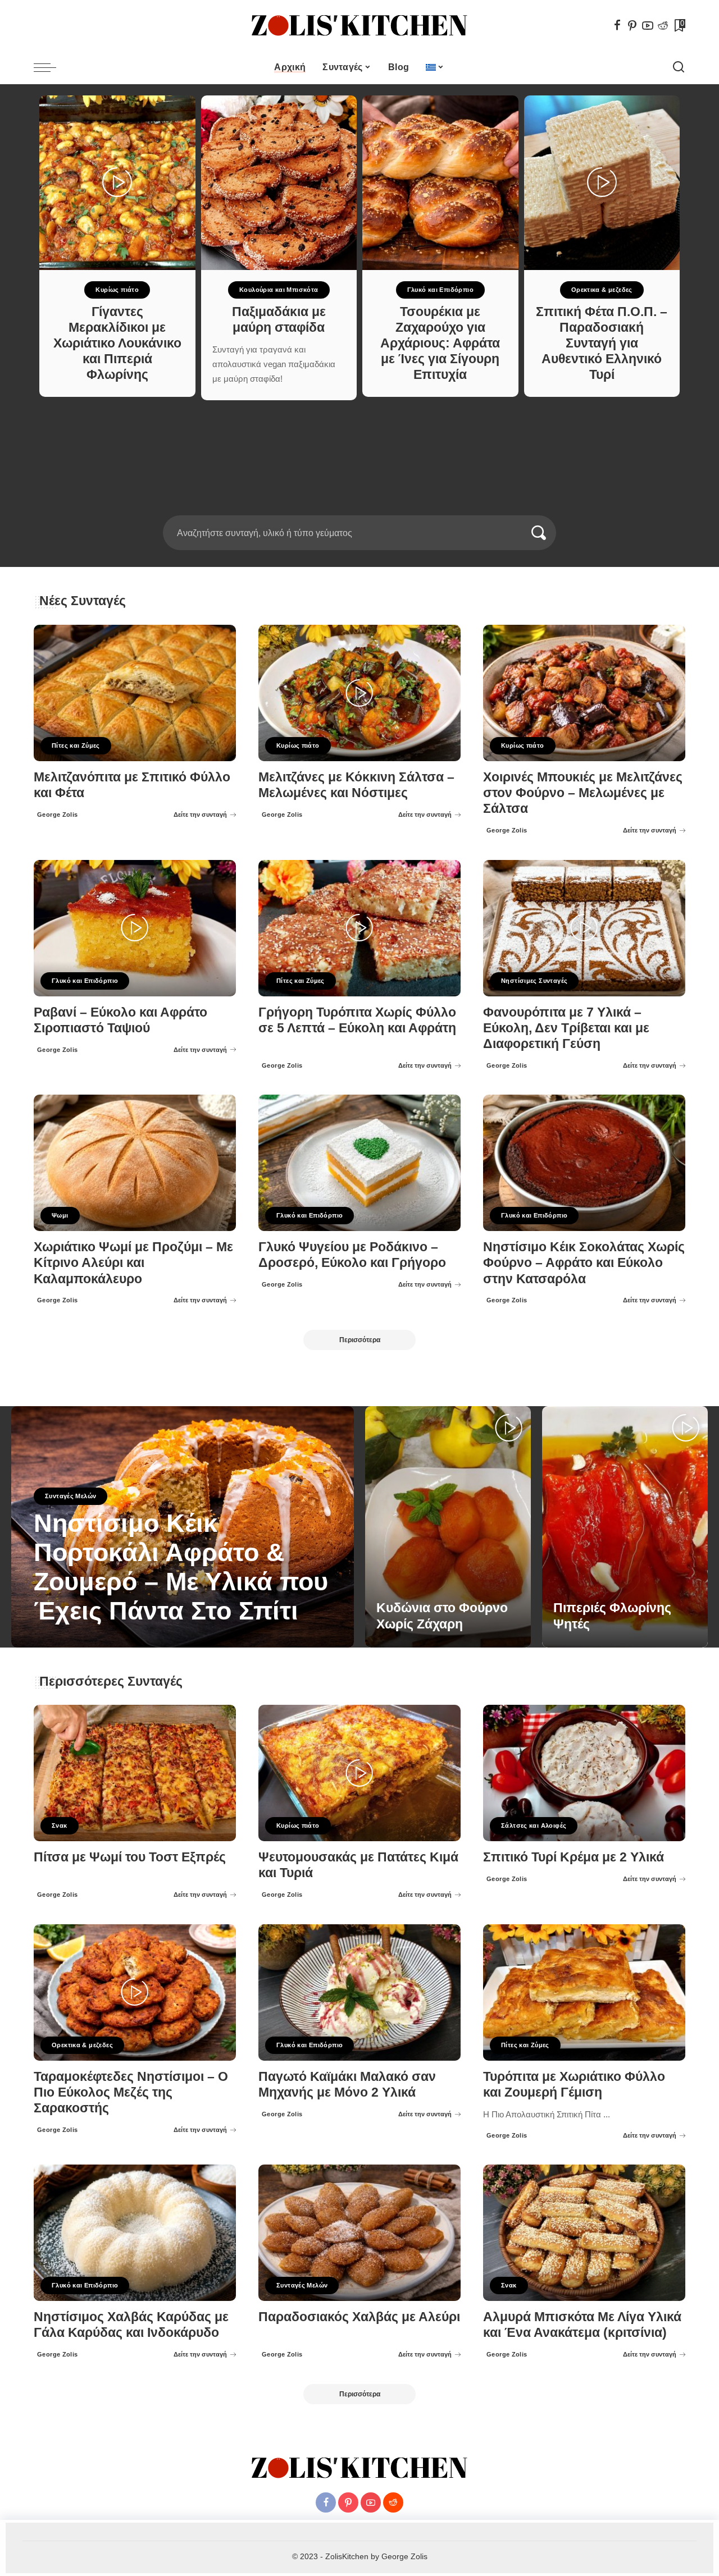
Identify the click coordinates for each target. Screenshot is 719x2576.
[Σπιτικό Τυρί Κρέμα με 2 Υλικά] (584, 1773)
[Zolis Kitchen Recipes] (359, 26)
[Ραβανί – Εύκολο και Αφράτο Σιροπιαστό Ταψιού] (135, 928)
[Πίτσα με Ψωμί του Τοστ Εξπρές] (135, 1773)
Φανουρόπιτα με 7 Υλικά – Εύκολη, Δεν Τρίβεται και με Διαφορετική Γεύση (566, 1028)
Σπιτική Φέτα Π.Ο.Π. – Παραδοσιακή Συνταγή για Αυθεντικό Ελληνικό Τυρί (602, 344)
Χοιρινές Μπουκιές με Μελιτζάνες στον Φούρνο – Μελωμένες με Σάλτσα (583, 793)
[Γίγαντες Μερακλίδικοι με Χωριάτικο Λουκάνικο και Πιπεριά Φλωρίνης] (117, 183)
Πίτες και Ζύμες (76, 745)
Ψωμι (60, 1215)
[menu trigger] (51, 67)
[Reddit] (663, 25)
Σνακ (60, 1825)
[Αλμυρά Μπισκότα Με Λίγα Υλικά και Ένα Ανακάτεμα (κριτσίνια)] (584, 2233)
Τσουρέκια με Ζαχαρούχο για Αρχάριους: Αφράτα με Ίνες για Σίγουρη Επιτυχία (440, 344)
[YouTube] (648, 25)
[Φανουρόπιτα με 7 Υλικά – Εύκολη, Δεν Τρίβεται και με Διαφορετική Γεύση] (584, 928)
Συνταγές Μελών (70, 1496)
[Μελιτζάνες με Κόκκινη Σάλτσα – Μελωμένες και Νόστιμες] (359, 693)
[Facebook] (617, 25)
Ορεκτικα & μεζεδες (602, 290)
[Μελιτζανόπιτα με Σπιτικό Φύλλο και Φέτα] (135, 693)
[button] (352, 509)
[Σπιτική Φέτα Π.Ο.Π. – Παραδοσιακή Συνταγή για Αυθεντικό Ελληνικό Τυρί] (602, 183)
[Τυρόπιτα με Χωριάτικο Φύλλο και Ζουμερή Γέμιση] (584, 1992)
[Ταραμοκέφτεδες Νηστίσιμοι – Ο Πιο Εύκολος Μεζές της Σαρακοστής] (135, 1992)
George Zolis (58, 815)
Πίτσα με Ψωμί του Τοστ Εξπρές (130, 1857)
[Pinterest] (632, 25)
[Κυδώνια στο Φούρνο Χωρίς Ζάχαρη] (448, 1527)
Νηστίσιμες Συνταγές (534, 981)
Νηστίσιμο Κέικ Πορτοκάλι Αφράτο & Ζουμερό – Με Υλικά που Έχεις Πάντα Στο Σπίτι (181, 1567)
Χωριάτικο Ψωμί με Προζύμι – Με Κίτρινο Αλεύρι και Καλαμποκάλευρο (133, 1263)
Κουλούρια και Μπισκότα (279, 290)
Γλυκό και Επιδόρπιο (440, 290)
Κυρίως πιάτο (117, 290)
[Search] (679, 67)
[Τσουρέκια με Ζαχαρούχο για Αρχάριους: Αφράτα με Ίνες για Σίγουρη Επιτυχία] (440, 183)
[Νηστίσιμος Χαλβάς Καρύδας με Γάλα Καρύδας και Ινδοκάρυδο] (135, 2233)
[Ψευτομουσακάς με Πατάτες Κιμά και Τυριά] (359, 1773)
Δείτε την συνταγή (200, 815)
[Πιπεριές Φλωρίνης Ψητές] (625, 1527)
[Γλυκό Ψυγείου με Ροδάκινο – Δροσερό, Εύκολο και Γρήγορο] (359, 1163)
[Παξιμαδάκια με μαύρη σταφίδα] (279, 183)
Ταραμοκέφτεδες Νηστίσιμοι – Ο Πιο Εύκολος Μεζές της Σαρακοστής (131, 2092)
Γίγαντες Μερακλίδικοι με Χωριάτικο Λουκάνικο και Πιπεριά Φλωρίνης (117, 344)
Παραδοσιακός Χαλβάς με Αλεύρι (359, 2317)
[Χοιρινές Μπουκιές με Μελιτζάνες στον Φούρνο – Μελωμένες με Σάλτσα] (584, 693)
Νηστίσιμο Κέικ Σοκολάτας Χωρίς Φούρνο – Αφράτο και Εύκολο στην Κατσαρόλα (584, 1263)
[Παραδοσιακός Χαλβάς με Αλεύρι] (359, 2233)
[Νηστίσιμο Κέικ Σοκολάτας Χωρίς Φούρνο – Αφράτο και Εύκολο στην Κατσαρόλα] (584, 1163)
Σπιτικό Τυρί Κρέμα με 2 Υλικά (574, 1857)
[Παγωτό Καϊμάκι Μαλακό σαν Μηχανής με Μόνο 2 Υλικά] (359, 1992)
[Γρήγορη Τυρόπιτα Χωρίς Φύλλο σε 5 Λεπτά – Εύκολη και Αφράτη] (359, 928)
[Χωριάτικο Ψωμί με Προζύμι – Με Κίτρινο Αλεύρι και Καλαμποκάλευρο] (135, 1163)
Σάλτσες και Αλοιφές (534, 1825)
